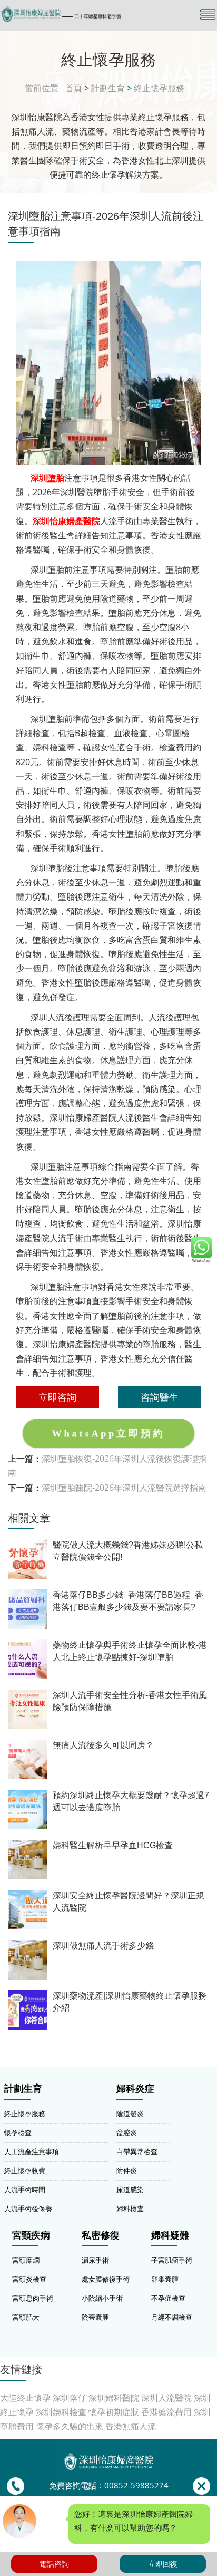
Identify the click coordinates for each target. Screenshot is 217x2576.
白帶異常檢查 (137, 2152)
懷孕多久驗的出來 (70, 2426)
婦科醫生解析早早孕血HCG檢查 (113, 1845)
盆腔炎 (127, 2133)
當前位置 (42, 88)
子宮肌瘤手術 (172, 2260)
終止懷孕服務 (159, 88)
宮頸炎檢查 (29, 2279)
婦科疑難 (170, 2235)
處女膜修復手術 (106, 2279)
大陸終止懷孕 (25, 2398)
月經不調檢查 (172, 2317)
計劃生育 (108, 88)
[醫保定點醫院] (76, 14)
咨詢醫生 (160, 1397)
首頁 (74, 88)
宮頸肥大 (26, 2317)
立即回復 (163, 2564)
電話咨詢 (54, 2564)
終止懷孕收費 (25, 2170)
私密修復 (101, 2235)
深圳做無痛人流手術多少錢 (103, 1946)
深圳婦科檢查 (61, 2412)
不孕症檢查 (168, 2298)
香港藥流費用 (166, 2412)
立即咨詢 (57, 1397)
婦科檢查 (130, 2208)
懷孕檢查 (18, 2133)
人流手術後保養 (28, 2208)
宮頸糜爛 (26, 2260)
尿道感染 (130, 2189)
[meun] (208, 15)
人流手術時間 (25, 2189)
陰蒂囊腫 (95, 2317)
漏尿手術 (95, 2260)
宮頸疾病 (31, 2235)
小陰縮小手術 (102, 2298)
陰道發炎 (130, 2114)
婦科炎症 (135, 2089)
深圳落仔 (70, 2398)
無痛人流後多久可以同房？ (103, 1745)
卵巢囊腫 (165, 2279)
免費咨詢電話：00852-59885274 (109, 2486)
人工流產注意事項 (32, 2152)
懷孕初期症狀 (114, 2412)
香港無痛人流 (131, 2426)
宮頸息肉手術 (33, 2298)
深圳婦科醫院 (114, 2398)
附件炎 (127, 2170)
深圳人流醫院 (166, 2398)
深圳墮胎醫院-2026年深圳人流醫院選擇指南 (124, 1488)
